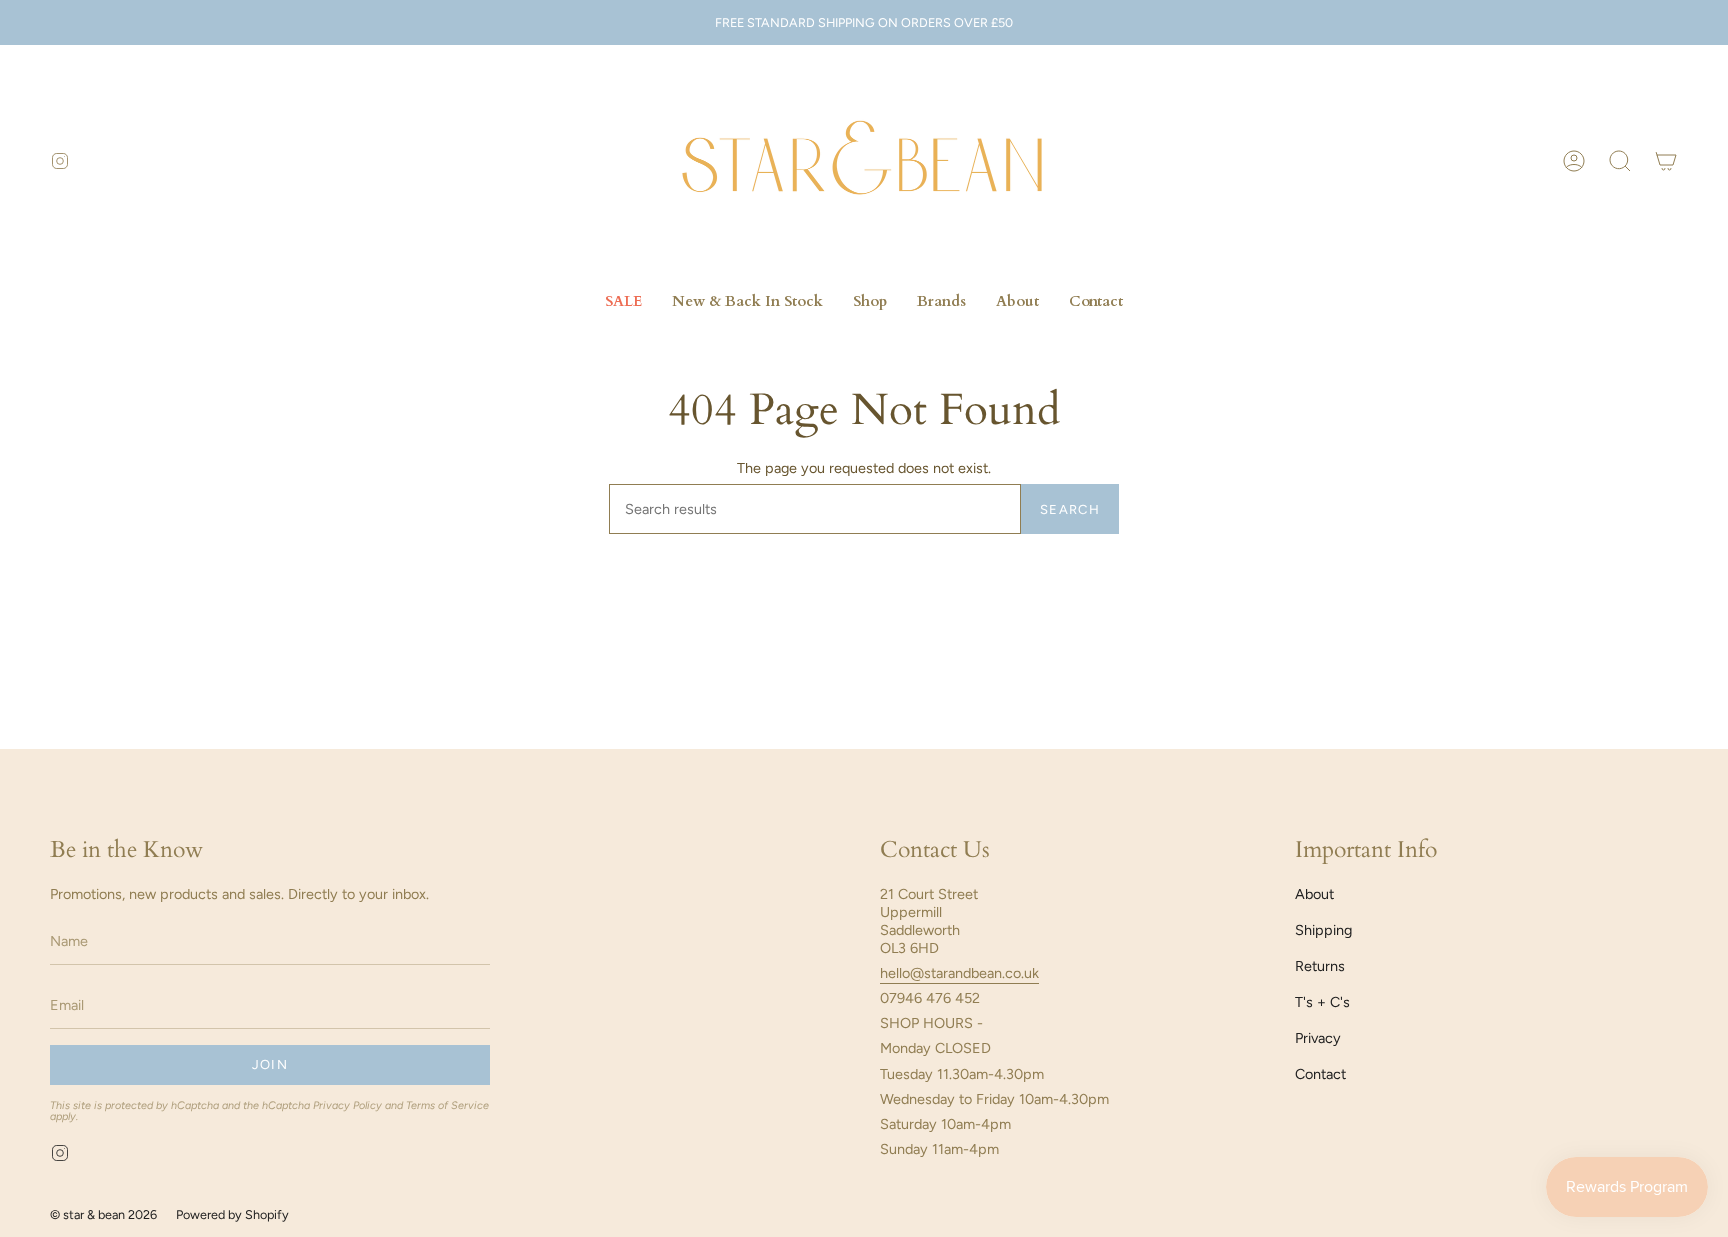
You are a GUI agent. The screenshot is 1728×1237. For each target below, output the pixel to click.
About (1314, 894)
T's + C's (1322, 1002)
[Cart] (1666, 161)
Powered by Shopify (232, 1214)
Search (1070, 509)
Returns (1320, 966)
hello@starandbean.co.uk (959, 973)
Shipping (1323, 930)
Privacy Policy (347, 1105)
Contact (1320, 1074)
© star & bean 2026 (103, 1214)
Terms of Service (447, 1105)
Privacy (1318, 1038)
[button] (1620, 161)
